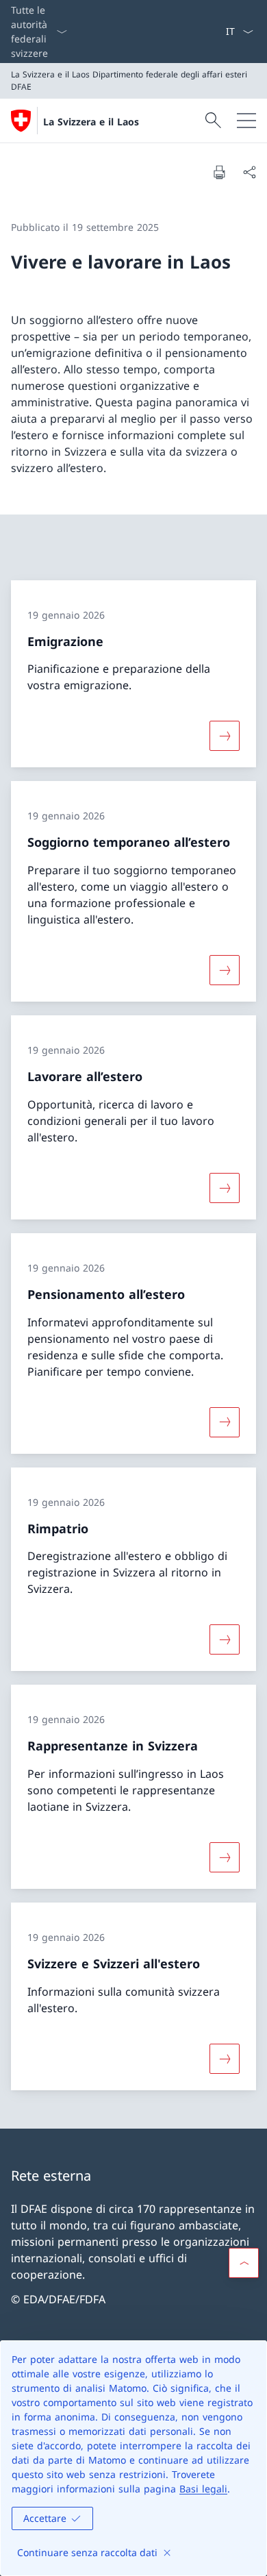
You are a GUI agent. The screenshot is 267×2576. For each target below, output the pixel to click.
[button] (244, 2263)
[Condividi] (249, 172)
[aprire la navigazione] (246, 121)
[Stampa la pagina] (219, 172)
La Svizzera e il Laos (91, 122)
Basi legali (203, 2489)
